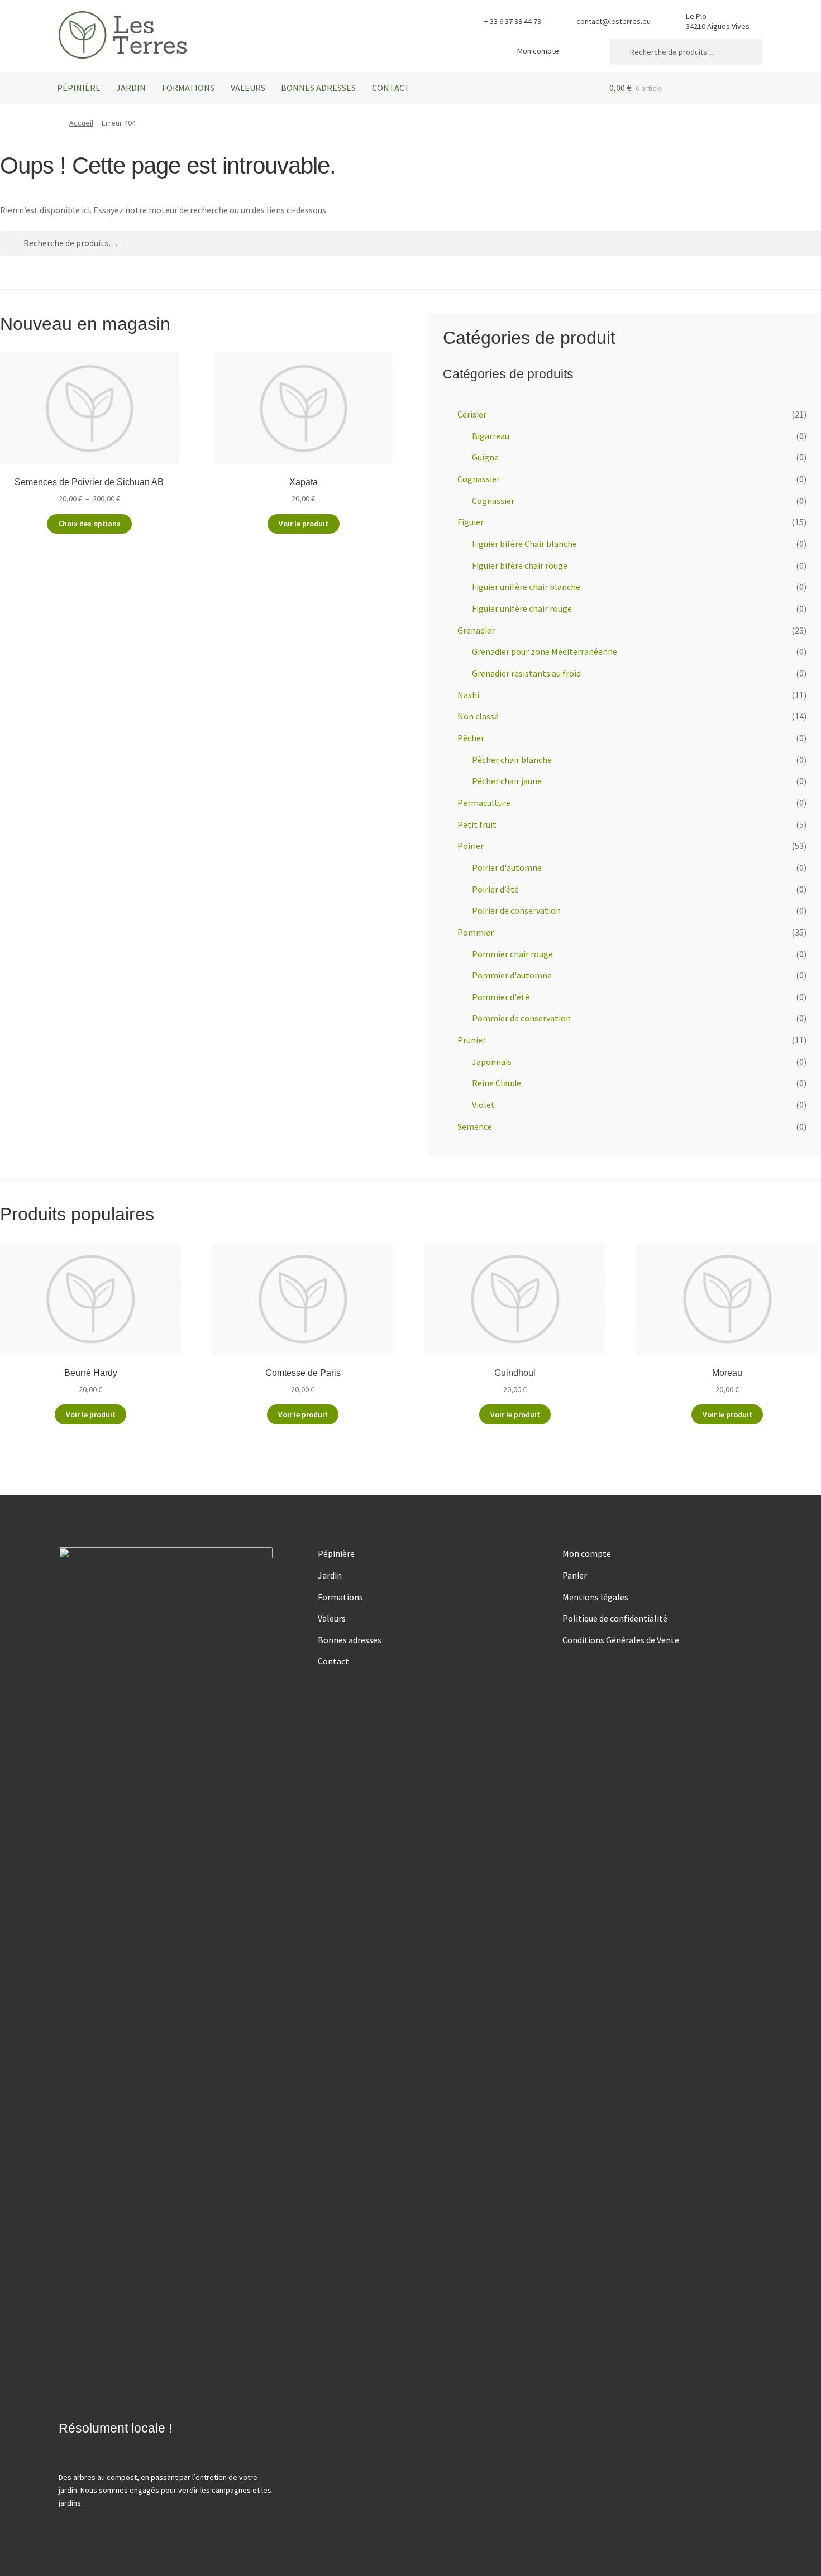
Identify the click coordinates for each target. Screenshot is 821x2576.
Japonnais (492, 1062)
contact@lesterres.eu (614, 21)
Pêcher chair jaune (507, 781)
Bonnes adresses (318, 88)
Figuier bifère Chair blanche (524, 544)
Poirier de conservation (516, 910)
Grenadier (476, 630)
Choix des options (89, 524)
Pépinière (79, 88)
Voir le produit (304, 524)
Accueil (81, 123)
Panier (575, 1575)
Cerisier (472, 414)
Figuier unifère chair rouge (522, 608)
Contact (391, 88)
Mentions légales (595, 1597)
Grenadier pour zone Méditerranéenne (545, 651)
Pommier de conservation (521, 1018)
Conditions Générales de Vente (621, 1640)
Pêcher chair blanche (512, 760)
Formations (188, 88)
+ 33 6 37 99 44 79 (513, 21)
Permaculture (484, 803)
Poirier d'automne (507, 867)
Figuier (471, 522)
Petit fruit (477, 824)
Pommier (476, 932)
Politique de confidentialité (615, 1618)
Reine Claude (497, 1083)
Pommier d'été (501, 997)
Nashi (468, 695)
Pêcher (471, 738)
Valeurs (248, 88)
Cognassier (479, 479)
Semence (475, 1126)
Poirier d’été (495, 889)
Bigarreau (491, 436)
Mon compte (538, 51)
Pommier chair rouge (512, 954)
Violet (483, 1105)
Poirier (471, 846)
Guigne (485, 457)
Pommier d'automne (512, 975)
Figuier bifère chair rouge (520, 565)
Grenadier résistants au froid (526, 673)
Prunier (472, 1040)
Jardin (131, 88)
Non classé (478, 716)
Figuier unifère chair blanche (526, 587)
